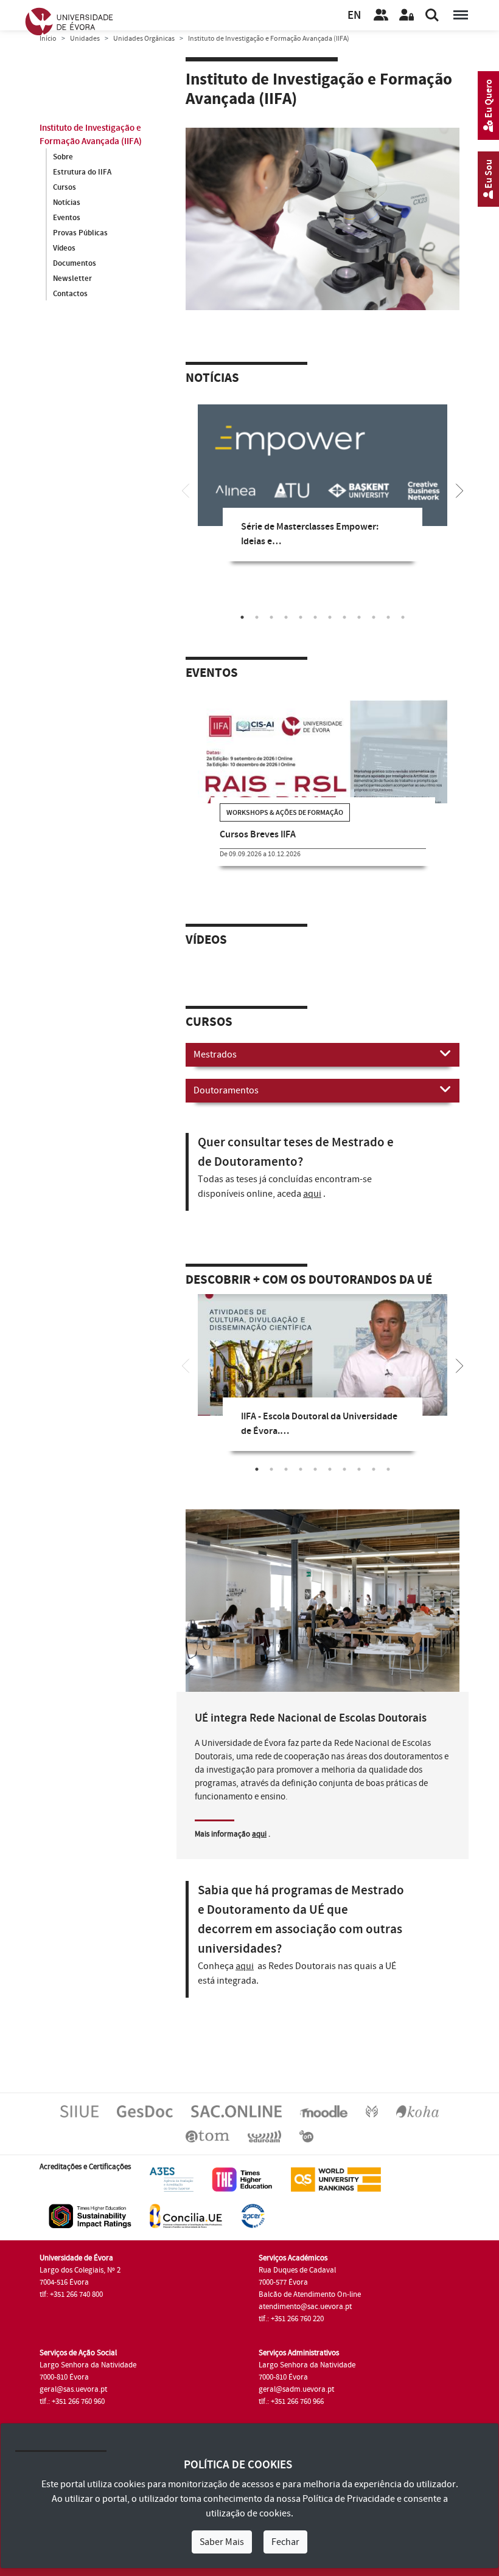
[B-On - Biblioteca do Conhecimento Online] (306, 2136)
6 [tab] (315, 617)
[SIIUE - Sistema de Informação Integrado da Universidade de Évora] (79, 2111)
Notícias (67, 203)
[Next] (459, 490)
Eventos (67, 218)
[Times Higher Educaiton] (242, 2179)
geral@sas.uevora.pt (73, 2389)
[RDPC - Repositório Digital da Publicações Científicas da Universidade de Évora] (372, 2111)
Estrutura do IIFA (82, 172)
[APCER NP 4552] (253, 2215)
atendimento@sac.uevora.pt (305, 2307)
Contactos (70, 294)
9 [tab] (359, 617)
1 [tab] (242, 617)
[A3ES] (172, 2179)
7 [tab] (330, 617)
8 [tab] (344, 617)
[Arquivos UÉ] (208, 2136)
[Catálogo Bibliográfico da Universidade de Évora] (417, 2111)
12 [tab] (403, 617)
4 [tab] (286, 617)
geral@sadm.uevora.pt (296, 2389)
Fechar (285, 2542)
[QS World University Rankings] (336, 2179)
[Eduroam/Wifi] (264, 2136)
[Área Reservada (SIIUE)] (407, 15)
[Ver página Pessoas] (381, 15)
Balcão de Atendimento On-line (310, 2294)
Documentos (75, 263)
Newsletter (72, 279)
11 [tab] (388, 617)
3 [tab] (271, 617)
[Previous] (186, 490)
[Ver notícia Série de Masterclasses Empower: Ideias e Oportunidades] (323, 485)
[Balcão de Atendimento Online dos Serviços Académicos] (236, 2111)
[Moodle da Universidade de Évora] (324, 2111)
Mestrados (215, 1054)
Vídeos (64, 248)
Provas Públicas (80, 233)
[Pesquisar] (432, 15)
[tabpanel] (323, 492)
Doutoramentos (226, 1090)
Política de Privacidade (349, 2499)
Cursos (65, 187)
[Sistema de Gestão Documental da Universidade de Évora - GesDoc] (145, 2111)
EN (354, 16)
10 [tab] (374, 617)
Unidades (85, 39)
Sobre (63, 157)
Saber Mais (222, 2542)
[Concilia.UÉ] (186, 2215)
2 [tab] (257, 617)
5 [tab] (301, 617)
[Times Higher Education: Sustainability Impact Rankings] (90, 2215)
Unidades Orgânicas (144, 39)
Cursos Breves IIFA (258, 835)
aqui (312, 1194)
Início (48, 39)
